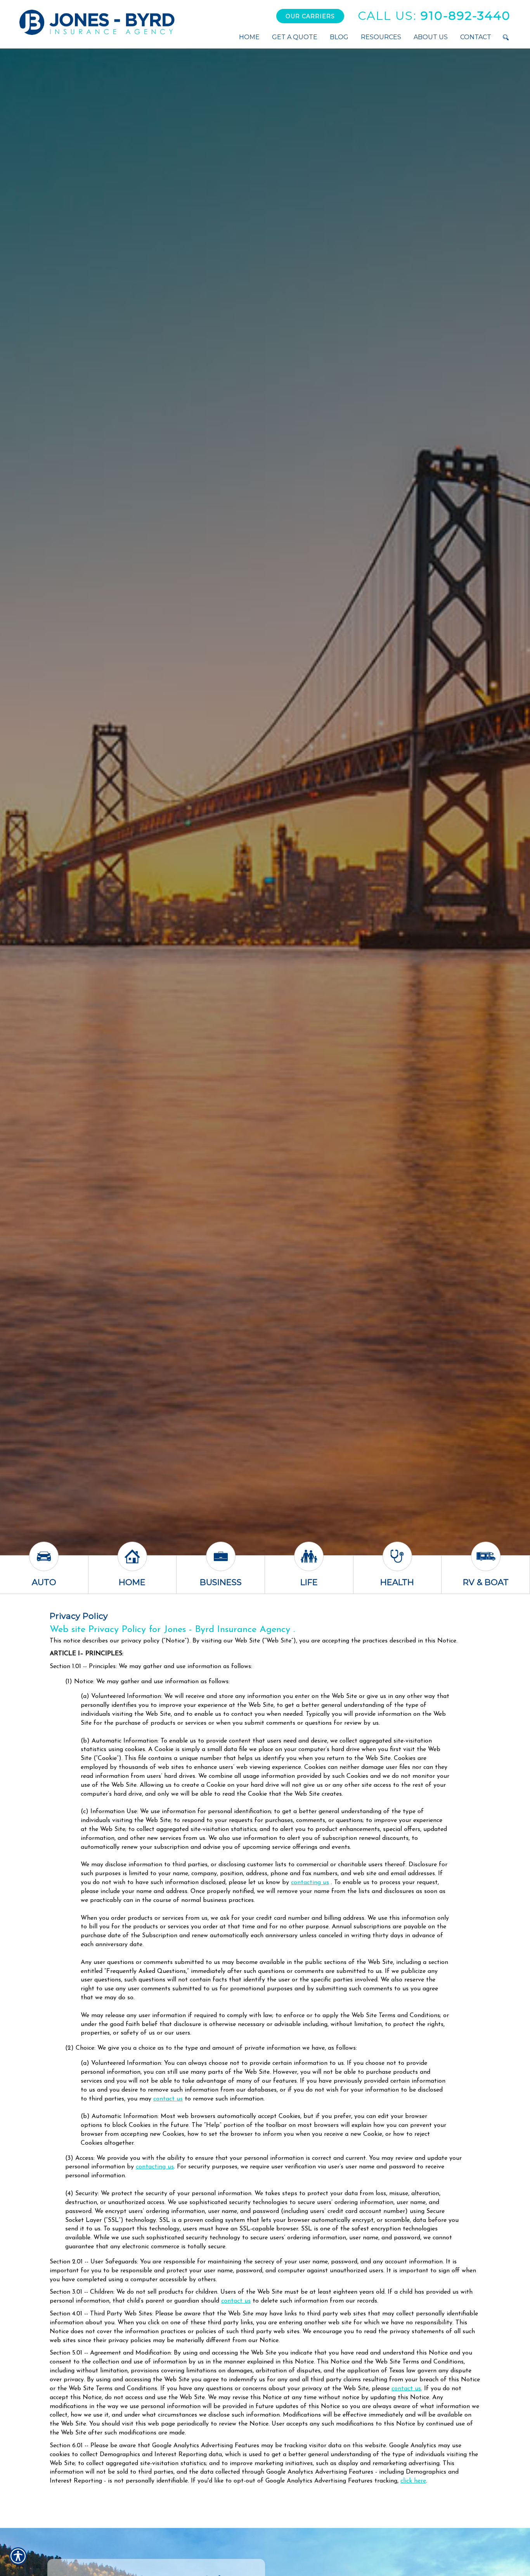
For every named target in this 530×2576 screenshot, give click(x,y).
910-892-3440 (434, 16)
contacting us (310, 1883)
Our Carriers (310, 16)
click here (413, 2481)
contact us (168, 2099)
